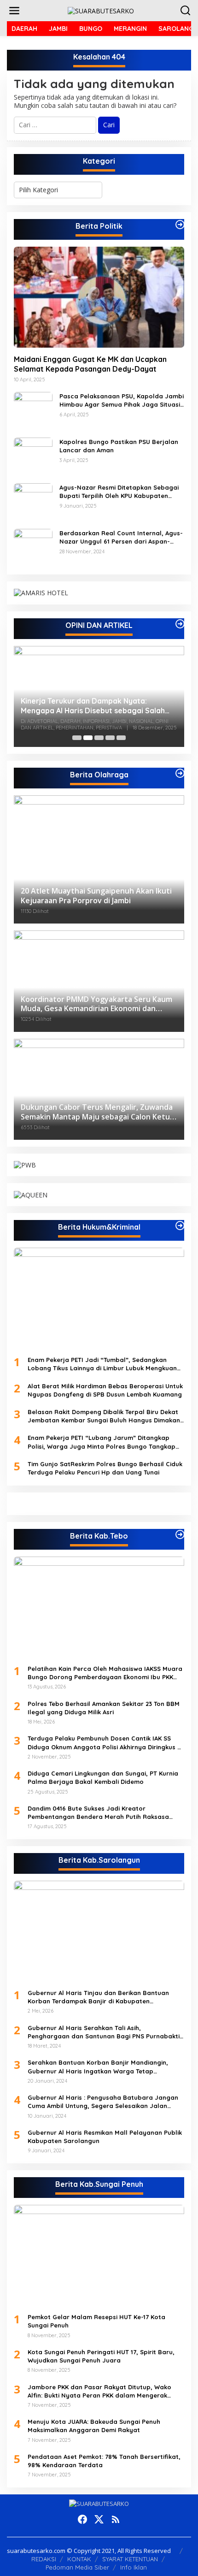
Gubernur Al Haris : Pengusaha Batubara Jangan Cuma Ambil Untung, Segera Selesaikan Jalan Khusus (103, 2102)
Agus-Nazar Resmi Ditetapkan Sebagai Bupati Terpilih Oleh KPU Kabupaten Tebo (119, 492)
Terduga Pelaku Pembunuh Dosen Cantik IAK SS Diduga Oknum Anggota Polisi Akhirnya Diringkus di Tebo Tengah (105, 1743)
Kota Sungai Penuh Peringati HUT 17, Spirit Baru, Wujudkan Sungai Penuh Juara (101, 2356)
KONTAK (79, 2559)
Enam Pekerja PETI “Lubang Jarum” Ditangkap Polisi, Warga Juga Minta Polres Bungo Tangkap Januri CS (102, 1442)
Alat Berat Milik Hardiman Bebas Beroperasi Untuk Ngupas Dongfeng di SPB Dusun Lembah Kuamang (105, 1390)
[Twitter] (99, 2519)
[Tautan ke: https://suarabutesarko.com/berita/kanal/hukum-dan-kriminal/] (180, 1226)
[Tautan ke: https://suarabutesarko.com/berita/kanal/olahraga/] (180, 773)
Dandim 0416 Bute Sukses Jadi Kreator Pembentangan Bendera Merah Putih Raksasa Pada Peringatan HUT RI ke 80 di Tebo (98, 1813)
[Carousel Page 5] (121, 738)
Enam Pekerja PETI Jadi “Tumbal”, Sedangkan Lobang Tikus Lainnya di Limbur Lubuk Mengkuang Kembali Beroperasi (104, 1364)
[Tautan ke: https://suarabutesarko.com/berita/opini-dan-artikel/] (180, 624)
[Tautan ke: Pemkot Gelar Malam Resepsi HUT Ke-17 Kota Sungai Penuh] (99, 2256)
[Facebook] (82, 2519)
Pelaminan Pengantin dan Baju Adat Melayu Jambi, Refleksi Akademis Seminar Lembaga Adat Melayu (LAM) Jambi (98, 706)
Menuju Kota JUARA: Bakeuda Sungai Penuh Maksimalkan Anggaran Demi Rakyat (94, 2426)
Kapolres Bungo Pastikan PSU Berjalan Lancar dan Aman (119, 446)
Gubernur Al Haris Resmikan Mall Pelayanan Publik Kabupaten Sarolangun (105, 2137)
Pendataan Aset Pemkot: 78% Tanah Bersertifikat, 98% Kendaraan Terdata (104, 2461)
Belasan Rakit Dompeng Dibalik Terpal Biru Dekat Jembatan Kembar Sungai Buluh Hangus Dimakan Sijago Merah (104, 1416)
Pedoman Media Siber (77, 2567)
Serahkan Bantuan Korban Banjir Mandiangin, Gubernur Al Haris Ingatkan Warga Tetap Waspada (98, 2067)
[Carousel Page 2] (88, 738)
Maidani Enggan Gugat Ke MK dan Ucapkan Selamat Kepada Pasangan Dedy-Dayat (90, 364)
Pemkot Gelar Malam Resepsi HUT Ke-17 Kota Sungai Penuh (96, 2321)
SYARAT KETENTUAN (130, 2559)
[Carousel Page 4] (110, 738)
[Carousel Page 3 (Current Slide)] (99, 738)
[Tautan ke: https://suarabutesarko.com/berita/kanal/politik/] (180, 225)
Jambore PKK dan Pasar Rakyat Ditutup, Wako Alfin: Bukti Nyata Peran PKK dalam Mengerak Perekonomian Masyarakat (99, 2391)
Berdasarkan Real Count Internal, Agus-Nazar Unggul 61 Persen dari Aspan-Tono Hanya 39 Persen (121, 537)
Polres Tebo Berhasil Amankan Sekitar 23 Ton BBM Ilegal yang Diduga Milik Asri (104, 1708)
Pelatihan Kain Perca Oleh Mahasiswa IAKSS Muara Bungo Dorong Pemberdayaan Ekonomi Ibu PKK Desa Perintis (105, 1673)
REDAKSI (44, 2559)
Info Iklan (134, 2567)
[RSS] (116, 2519)
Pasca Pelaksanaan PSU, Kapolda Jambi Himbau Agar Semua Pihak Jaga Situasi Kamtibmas (122, 400)
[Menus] (14, 11)
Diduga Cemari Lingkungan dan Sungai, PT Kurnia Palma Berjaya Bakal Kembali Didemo (103, 1777)
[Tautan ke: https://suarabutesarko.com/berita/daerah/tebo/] (180, 1534)
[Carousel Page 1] (77, 738)
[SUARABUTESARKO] (101, 10)
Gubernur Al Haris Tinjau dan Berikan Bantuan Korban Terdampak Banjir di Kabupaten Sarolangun (98, 1997)
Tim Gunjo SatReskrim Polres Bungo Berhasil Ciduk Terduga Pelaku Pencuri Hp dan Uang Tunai (105, 1468)
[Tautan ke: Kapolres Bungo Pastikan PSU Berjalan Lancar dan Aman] (33, 456)
